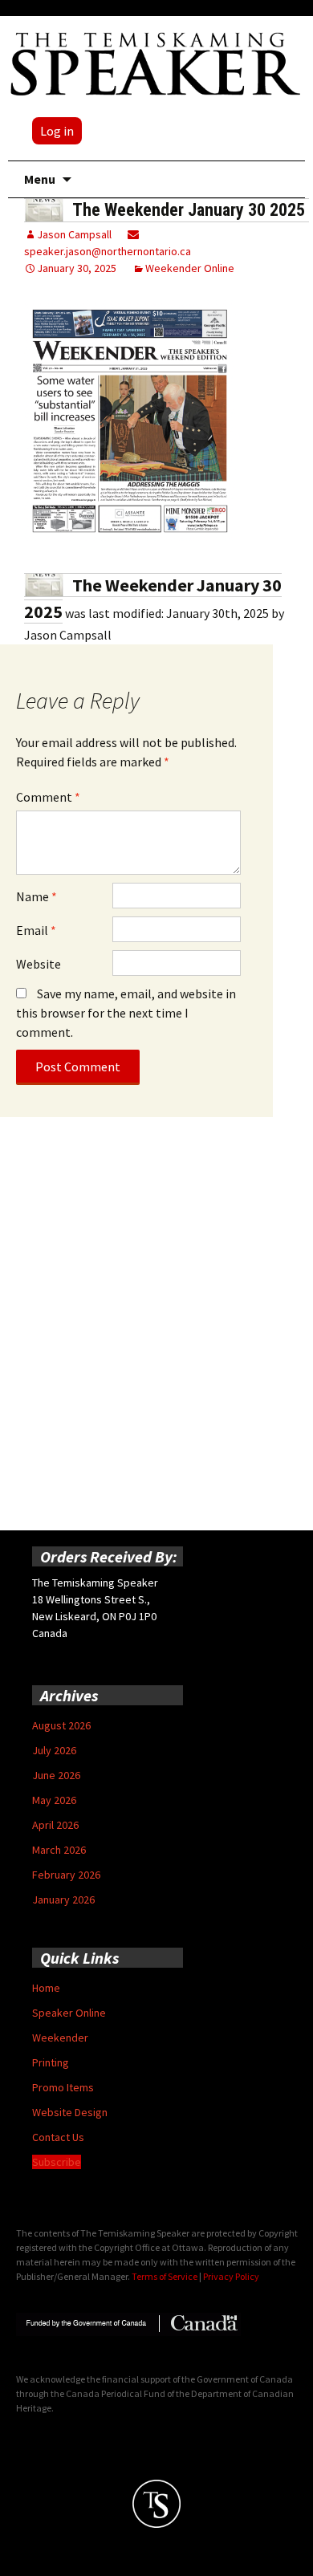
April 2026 (55, 1825)
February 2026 (66, 1875)
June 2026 (56, 1775)
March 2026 (59, 1850)
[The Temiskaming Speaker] (156, 63)
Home (46, 1988)
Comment (48, 797)
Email (36, 930)
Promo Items (63, 2087)
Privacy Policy (231, 2276)
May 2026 (54, 1800)
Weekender (60, 2038)
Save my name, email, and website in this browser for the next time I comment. (126, 1013)
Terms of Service (165, 2276)
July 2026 (54, 1750)
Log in (57, 131)
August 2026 (61, 1725)
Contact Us (58, 2137)
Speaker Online (69, 2013)
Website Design (70, 2112)
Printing (51, 2062)
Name (37, 896)
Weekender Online (190, 268)
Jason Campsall (74, 234)
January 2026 (63, 1899)
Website (39, 964)
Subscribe (57, 2162)
